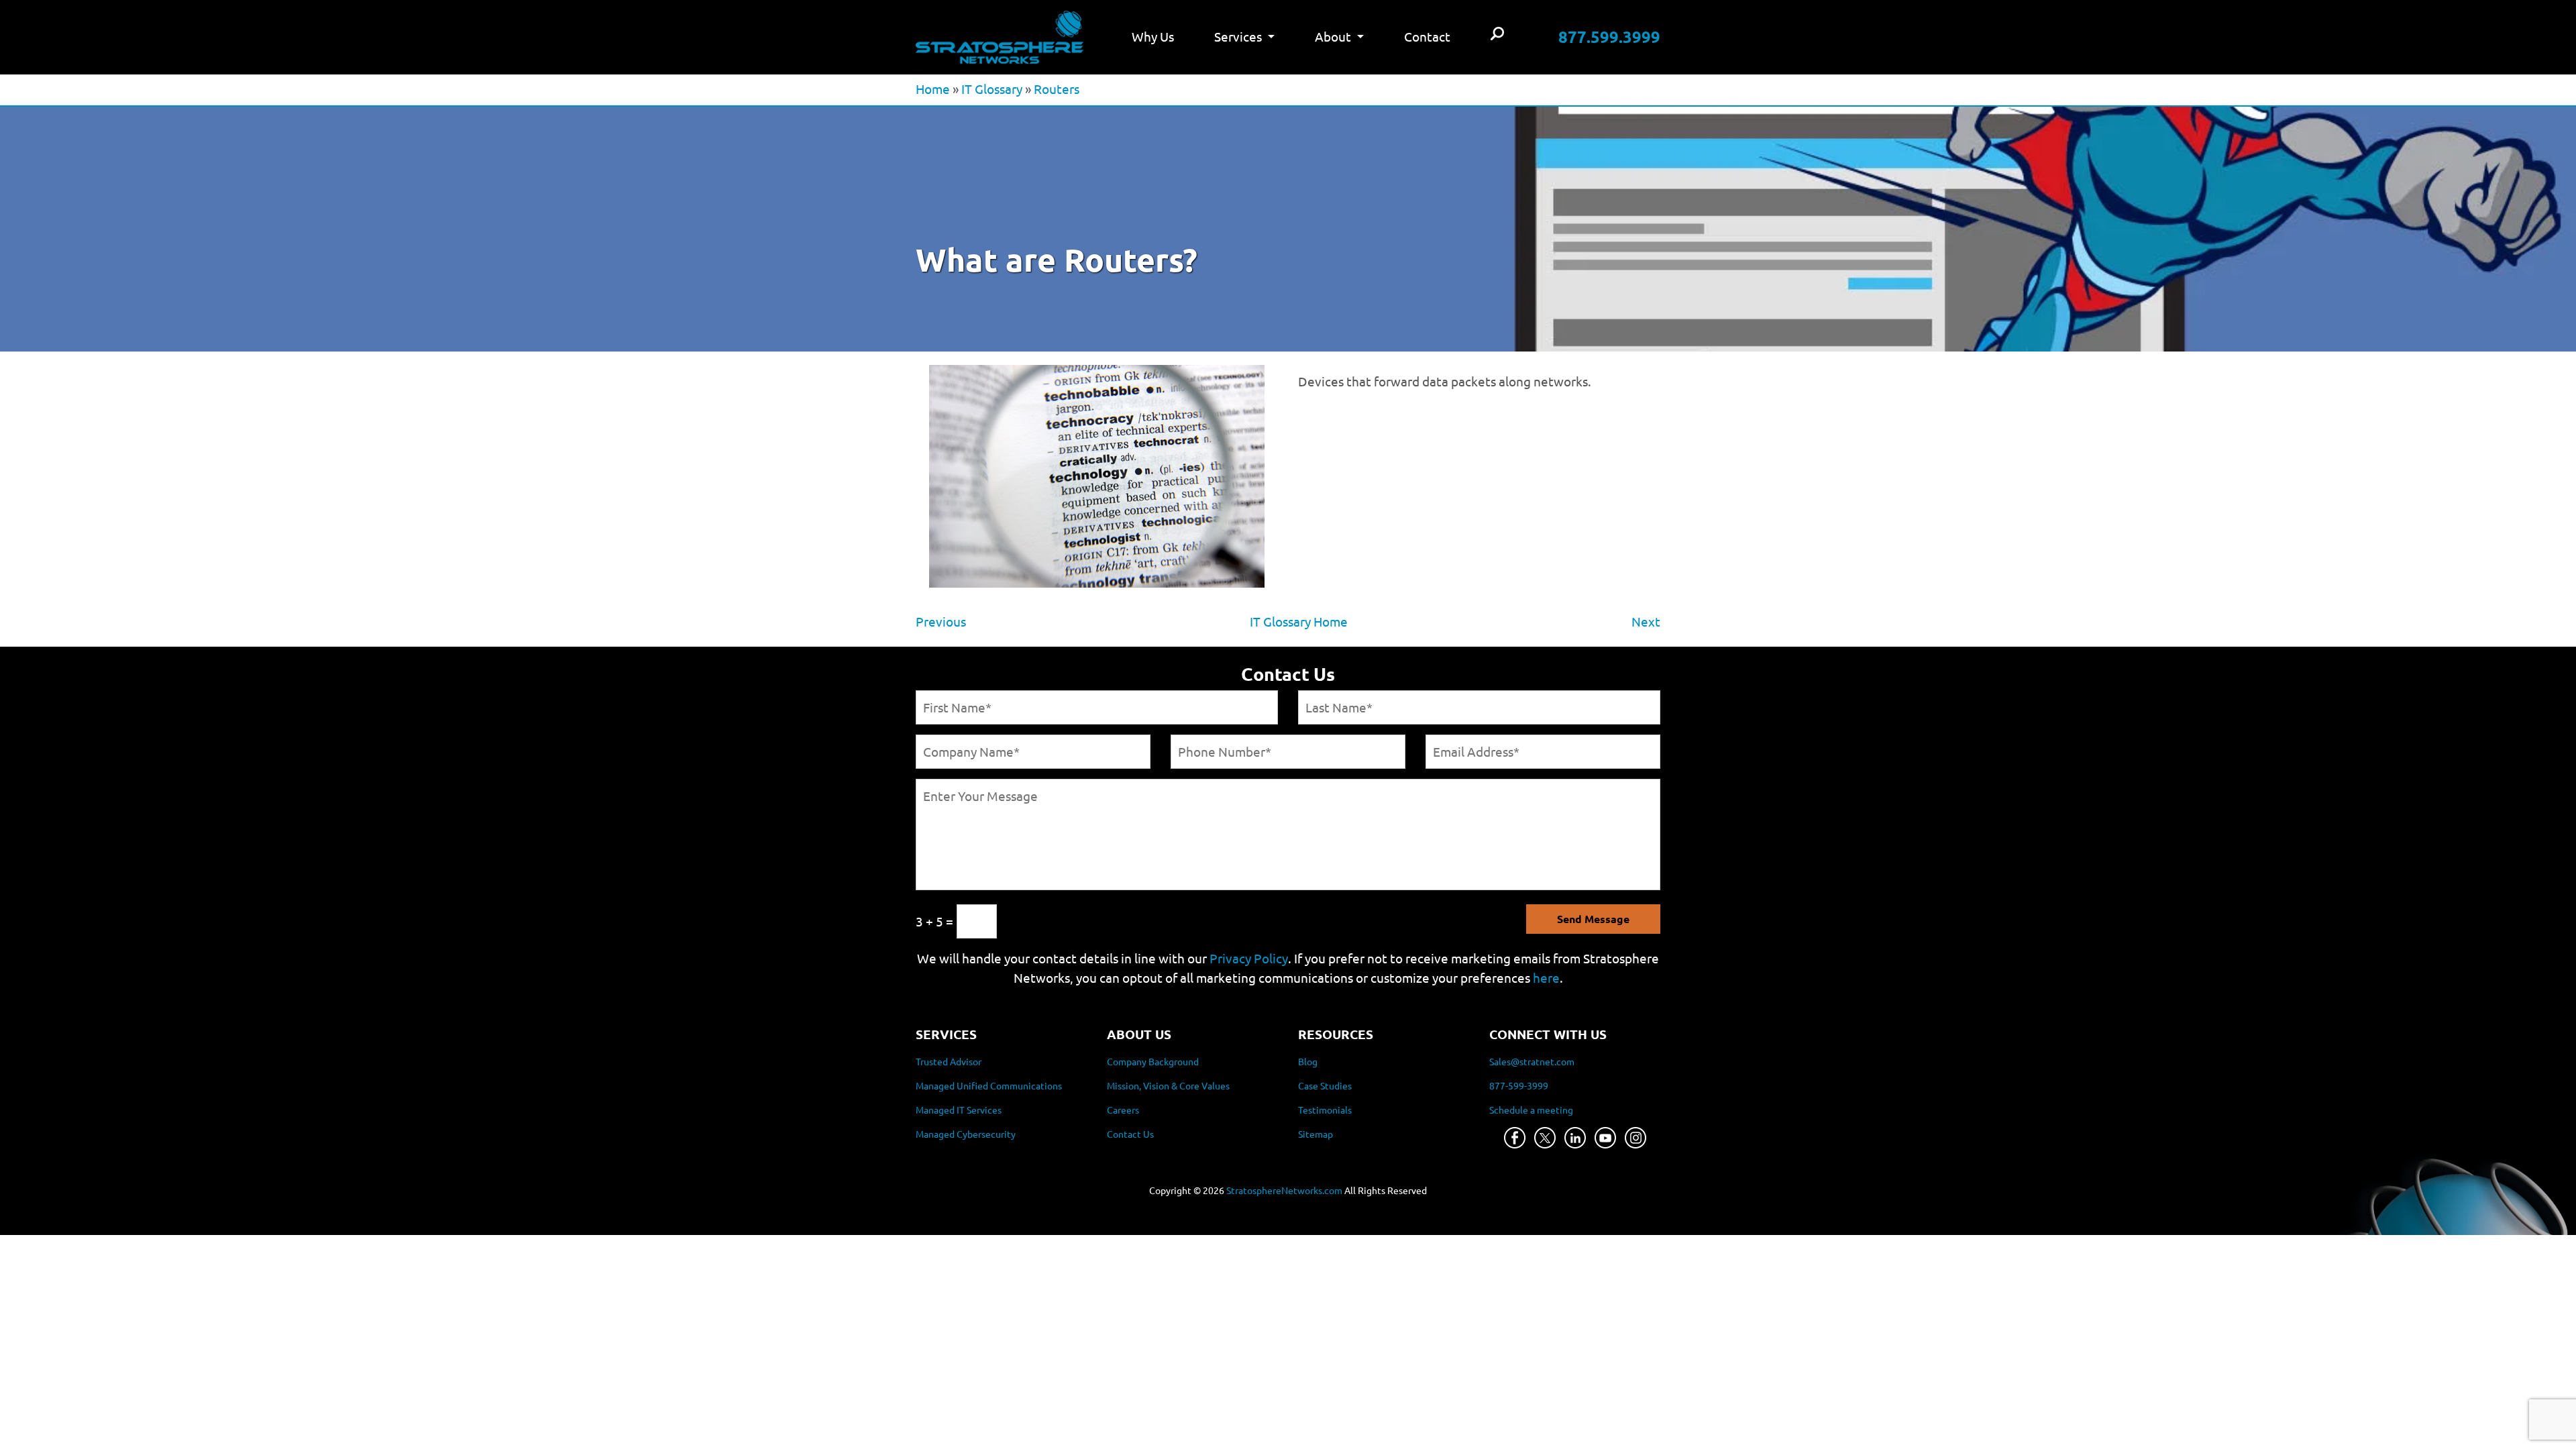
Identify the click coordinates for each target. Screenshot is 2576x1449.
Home (933, 89)
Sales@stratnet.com (1532, 1061)
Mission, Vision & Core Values (1168, 1085)
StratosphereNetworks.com (1284, 1190)
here (1546, 977)
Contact (1427, 36)
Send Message (1593, 919)
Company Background (1153, 1061)
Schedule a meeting (1531, 1110)
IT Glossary (992, 89)
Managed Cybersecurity (966, 1134)
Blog (1308, 1061)
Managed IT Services (959, 1110)
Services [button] (1239, 36)
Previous (941, 621)
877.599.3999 (1609, 37)
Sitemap (1316, 1134)
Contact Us (1130, 1134)
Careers (1123, 1110)
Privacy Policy (1249, 958)
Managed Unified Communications (989, 1085)
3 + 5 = (934, 921)
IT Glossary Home (1299, 621)
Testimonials (1325, 1110)
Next (1646, 621)
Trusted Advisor (949, 1061)
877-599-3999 (1519, 1085)
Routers (1057, 89)
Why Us (1153, 36)
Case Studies (1325, 1085)
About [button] (1334, 36)
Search (1497, 35)
